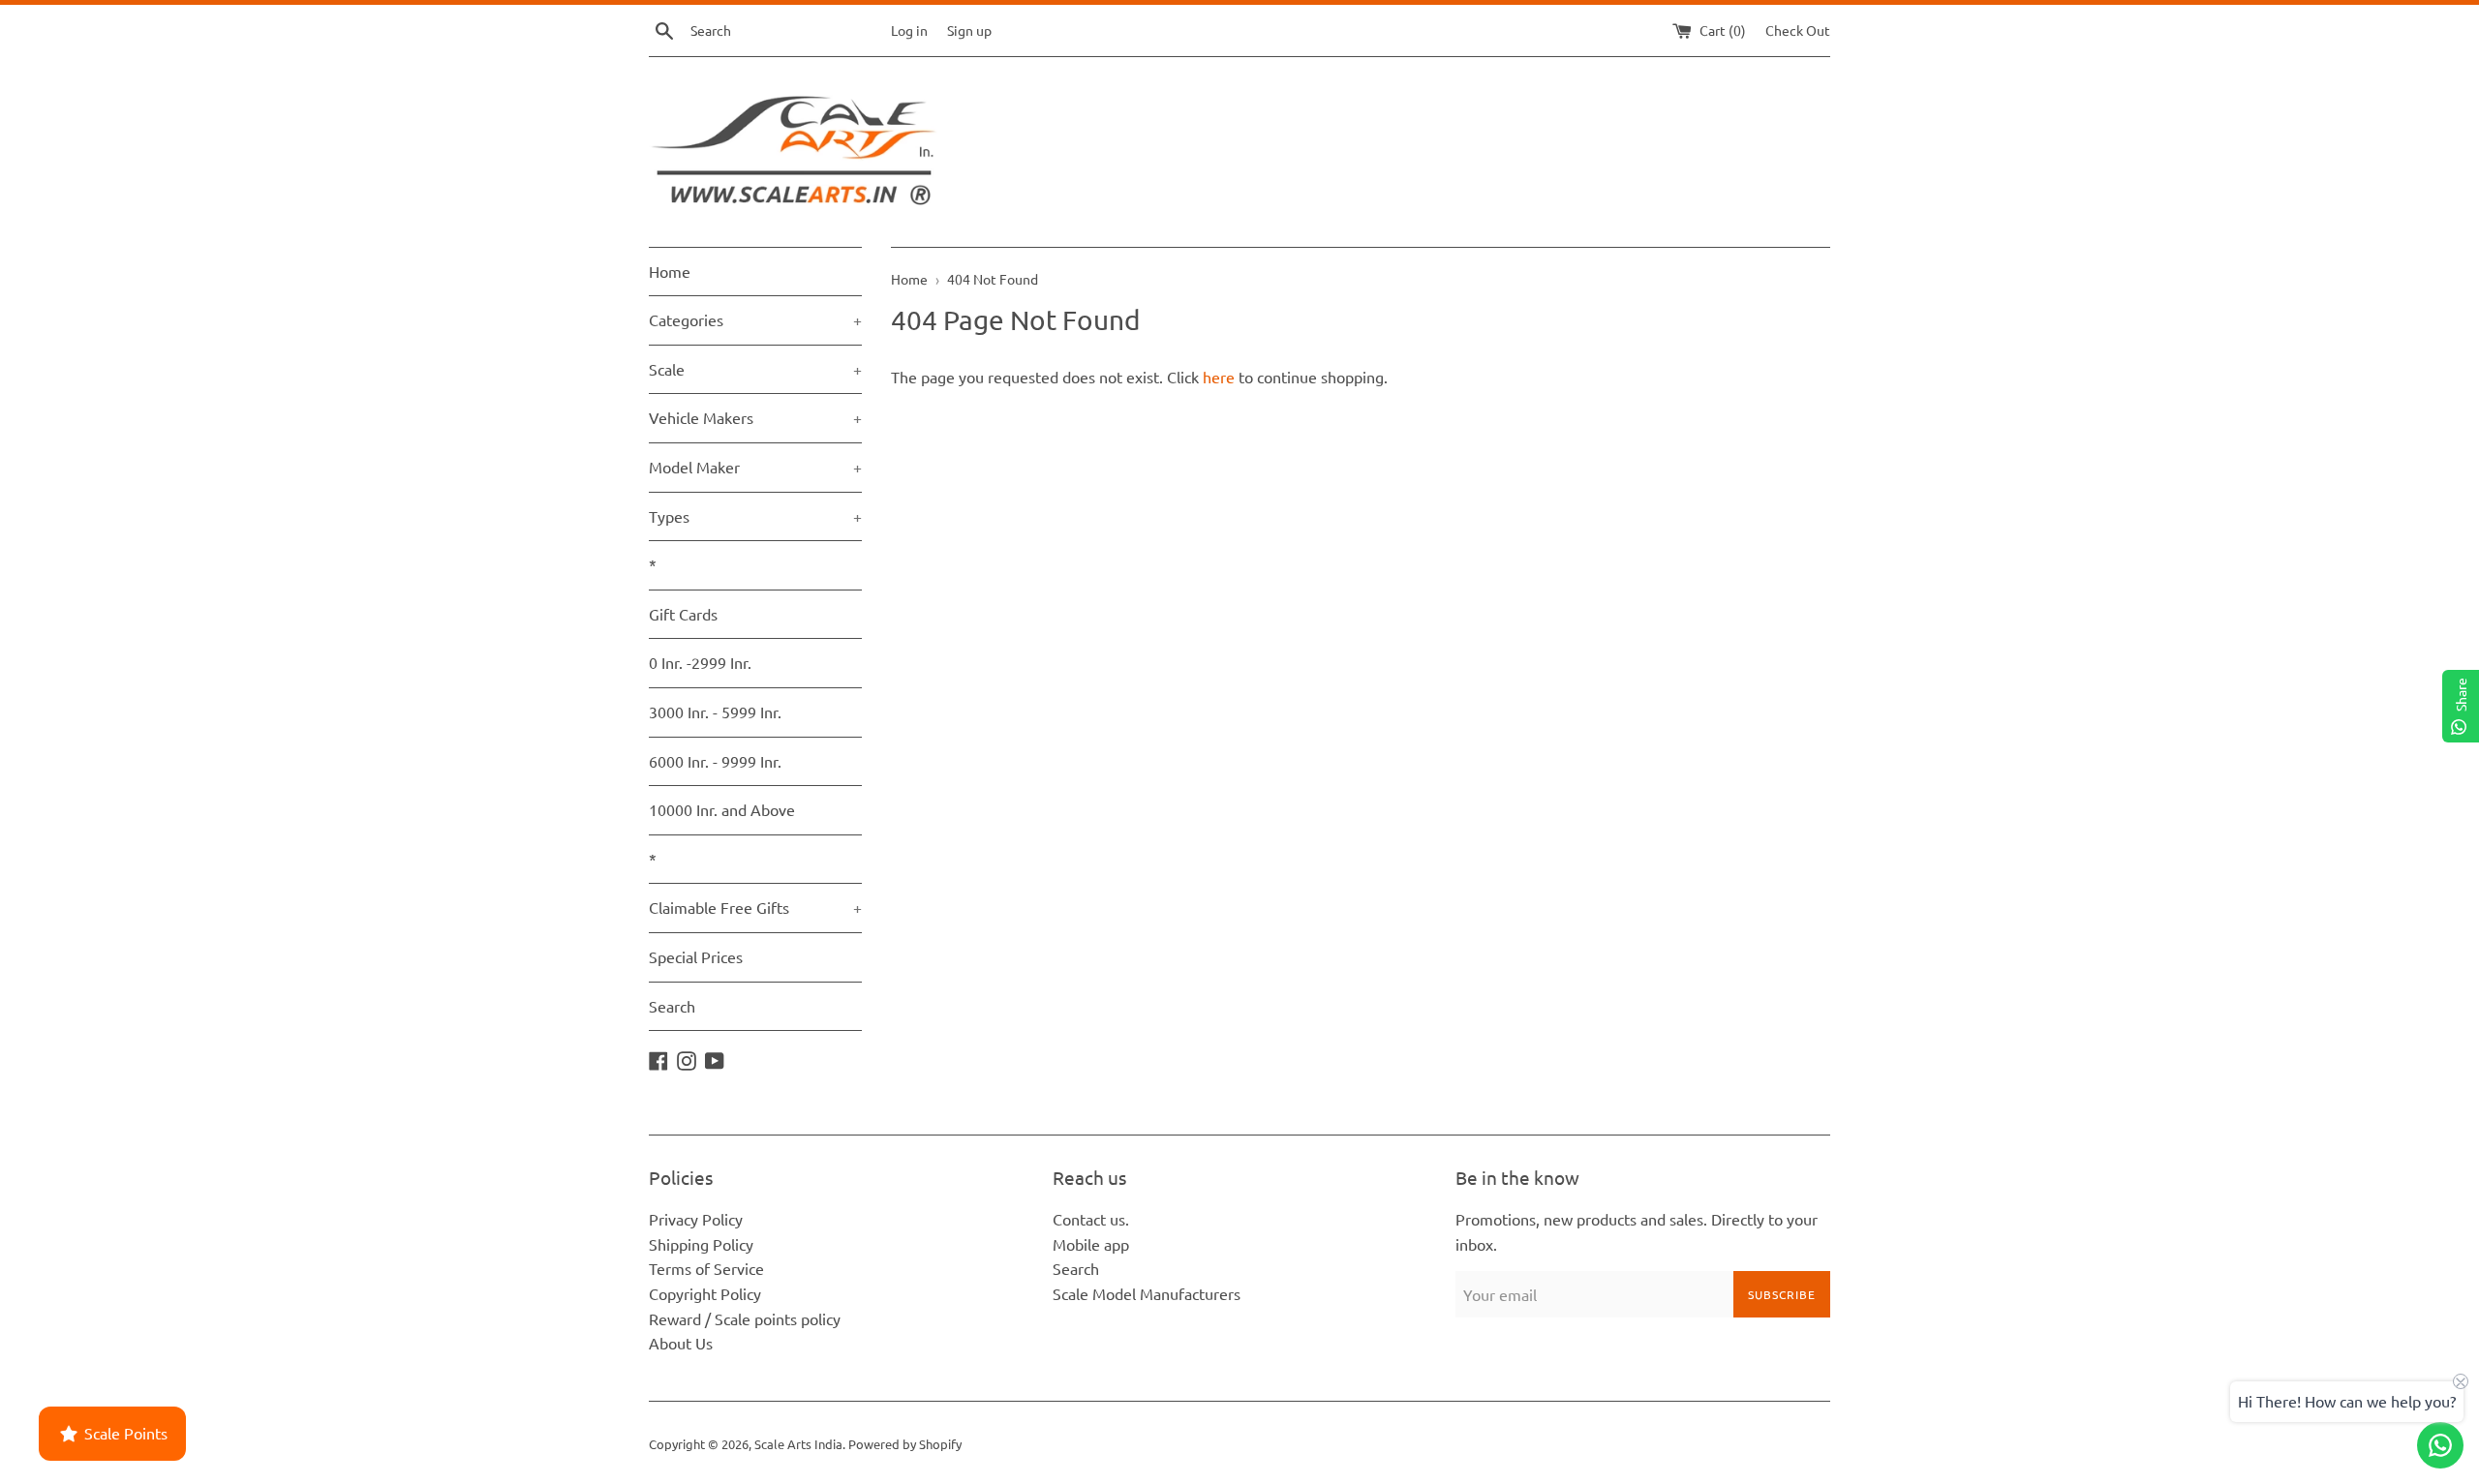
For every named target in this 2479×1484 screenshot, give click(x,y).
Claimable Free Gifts (755, 907)
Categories (755, 319)
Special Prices (696, 956)
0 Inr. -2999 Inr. (700, 662)
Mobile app (1091, 1244)
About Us (681, 1343)
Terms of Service (706, 1268)
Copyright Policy (705, 1293)
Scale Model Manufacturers (1147, 1293)
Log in (909, 30)
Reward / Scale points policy (745, 1318)
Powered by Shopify (905, 1444)
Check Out (1798, 30)
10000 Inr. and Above (722, 809)
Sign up (969, 30)
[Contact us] (2440, 1445)
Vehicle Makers (755, 417)
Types (755, 516)
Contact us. (1091, 1219)
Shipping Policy (701, 1244)
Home (670, 271)
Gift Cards (683, 614)
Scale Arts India (798, 1444)
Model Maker (755, 467)
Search (672, 1006)
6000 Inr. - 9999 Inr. (715, 761)
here (1219, 377)
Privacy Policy (696, 1219)
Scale (755, 369)
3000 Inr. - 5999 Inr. (715, 712)
